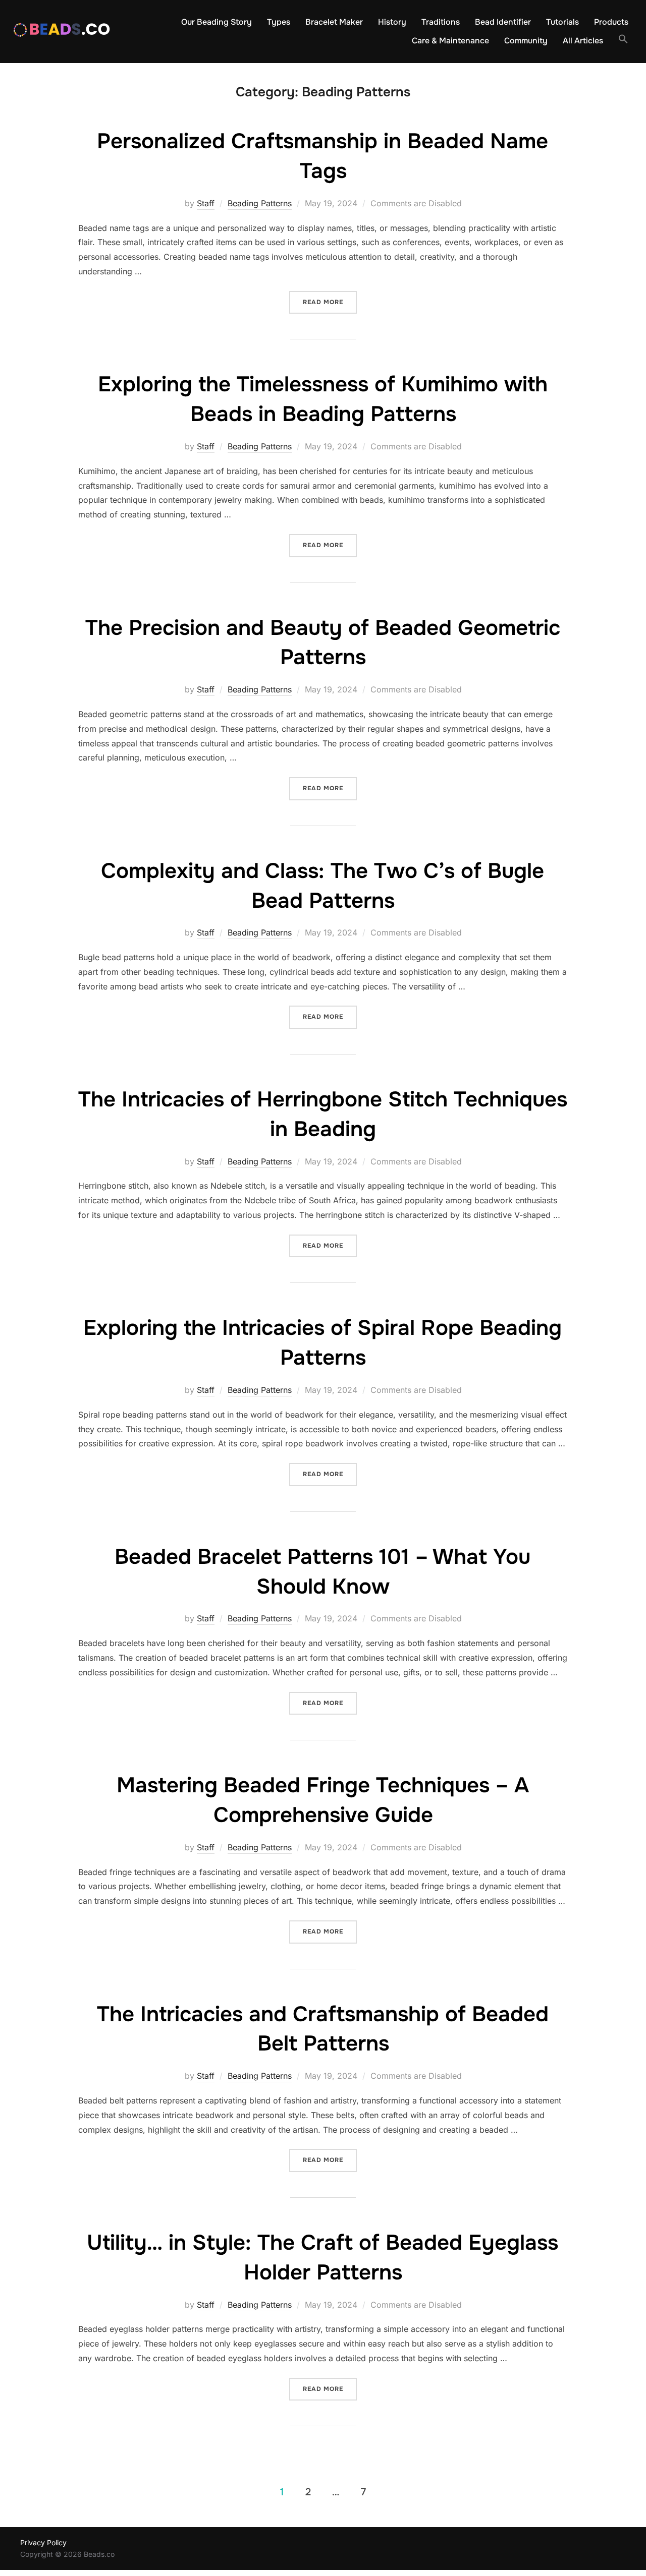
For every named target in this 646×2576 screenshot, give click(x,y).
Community (526, 41)
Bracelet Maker (334, 22)
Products (611, 22)
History (392, 22)
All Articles (583, 41)
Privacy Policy (43, 2542)
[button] (623, 39)
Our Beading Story (217, 22)
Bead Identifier (503, 22)
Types (279, 22)
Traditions (441, 22)
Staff (206, 203)
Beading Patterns (260, 203)
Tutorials (562, 22)
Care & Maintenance (450, 41)
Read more (330, 302)
